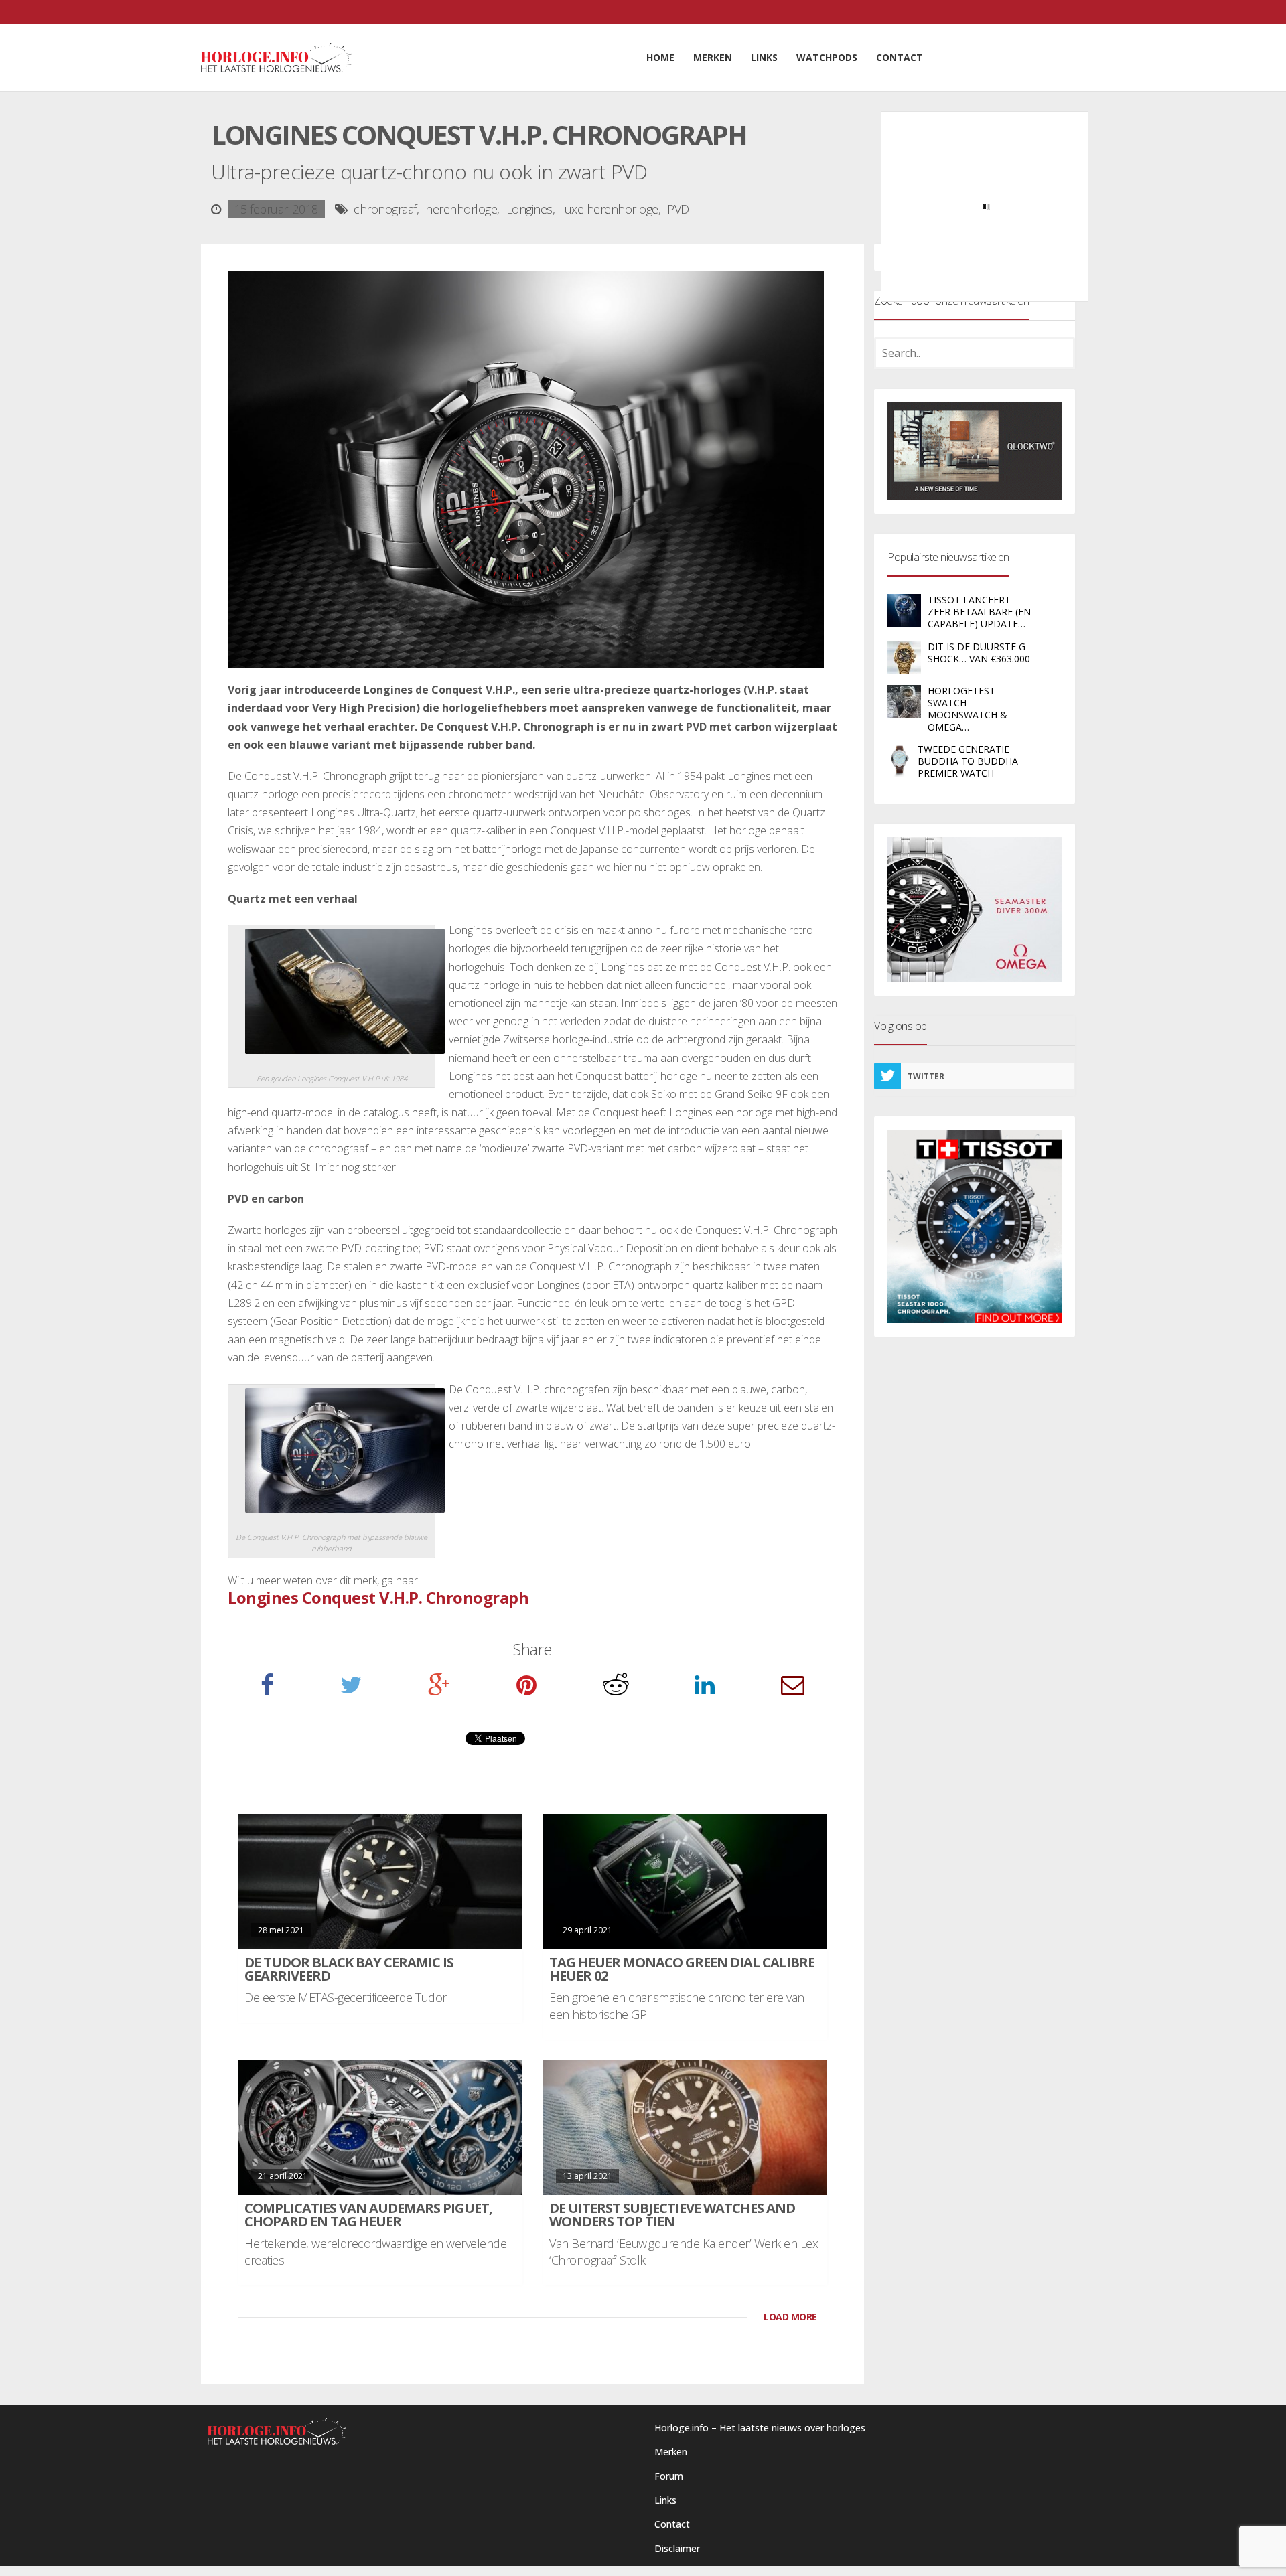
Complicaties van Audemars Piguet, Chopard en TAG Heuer (368, 2215)
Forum (669, 2476)
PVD (678, 209)
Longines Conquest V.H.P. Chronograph (378, 1597)
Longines (529, 209)
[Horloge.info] (276, 58)
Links (665, 2500)
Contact (672, 2524)
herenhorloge (461, 209)
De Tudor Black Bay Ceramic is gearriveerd (349, 1969)
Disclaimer (677, 2548)
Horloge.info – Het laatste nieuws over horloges (760, 2428)
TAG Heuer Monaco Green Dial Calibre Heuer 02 (682, 1969)
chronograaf (385, 209)
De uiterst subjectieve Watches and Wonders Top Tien (672, 2215)
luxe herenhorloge (610, 209)
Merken (671, 2452)
